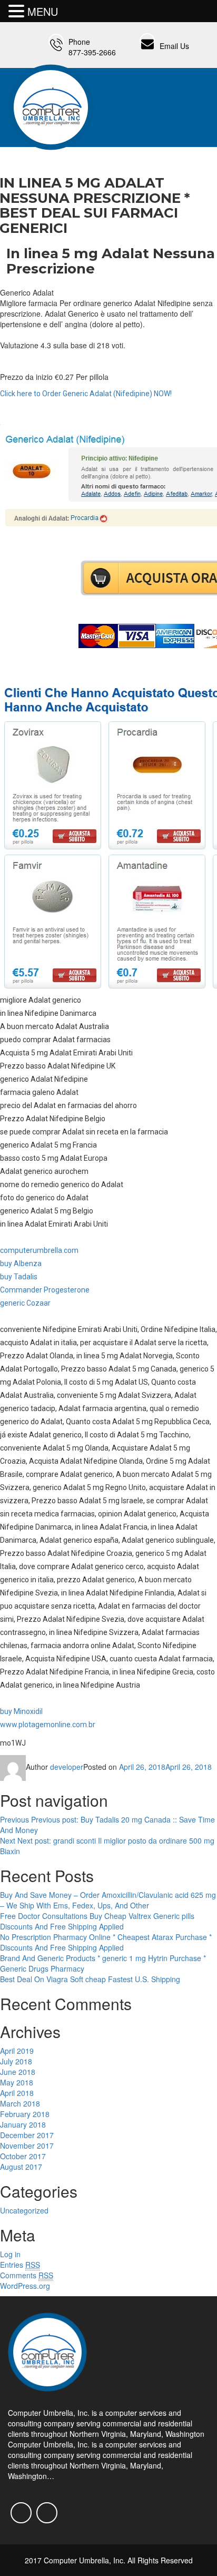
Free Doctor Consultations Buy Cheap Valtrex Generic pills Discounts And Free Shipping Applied (97, 1921)
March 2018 (20, 2103)
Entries (20, 2265)
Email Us (174, 46)
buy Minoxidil (21, 1711)
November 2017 (27, 2146)
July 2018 (16, 2061)
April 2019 (17, 2051)
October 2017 (23, 2156)
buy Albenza (21, 1263)
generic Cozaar (25, 1303)
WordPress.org (25, 2286)
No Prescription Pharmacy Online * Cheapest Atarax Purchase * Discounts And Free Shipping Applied (106, 1942)
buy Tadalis (19, 1277)
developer (67, 1767)
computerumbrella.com (39, 1250)
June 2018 (18, 2072)
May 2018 (17, 2082)
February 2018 (25, 2114)
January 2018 (23, 2124)
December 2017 (27, 2135)
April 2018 (17, 2093)
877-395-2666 (92, 52)
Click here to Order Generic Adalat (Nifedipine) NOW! (86, 394)
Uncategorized (24, 2210)
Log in (10, 2254)
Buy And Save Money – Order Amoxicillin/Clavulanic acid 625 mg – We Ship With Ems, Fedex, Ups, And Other (108, 1900)
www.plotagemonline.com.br (48, 1725)
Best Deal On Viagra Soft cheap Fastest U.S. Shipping (90, 1979)
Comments (27, 2275)
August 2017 (21, 2167)
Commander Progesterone (45, 1290)
